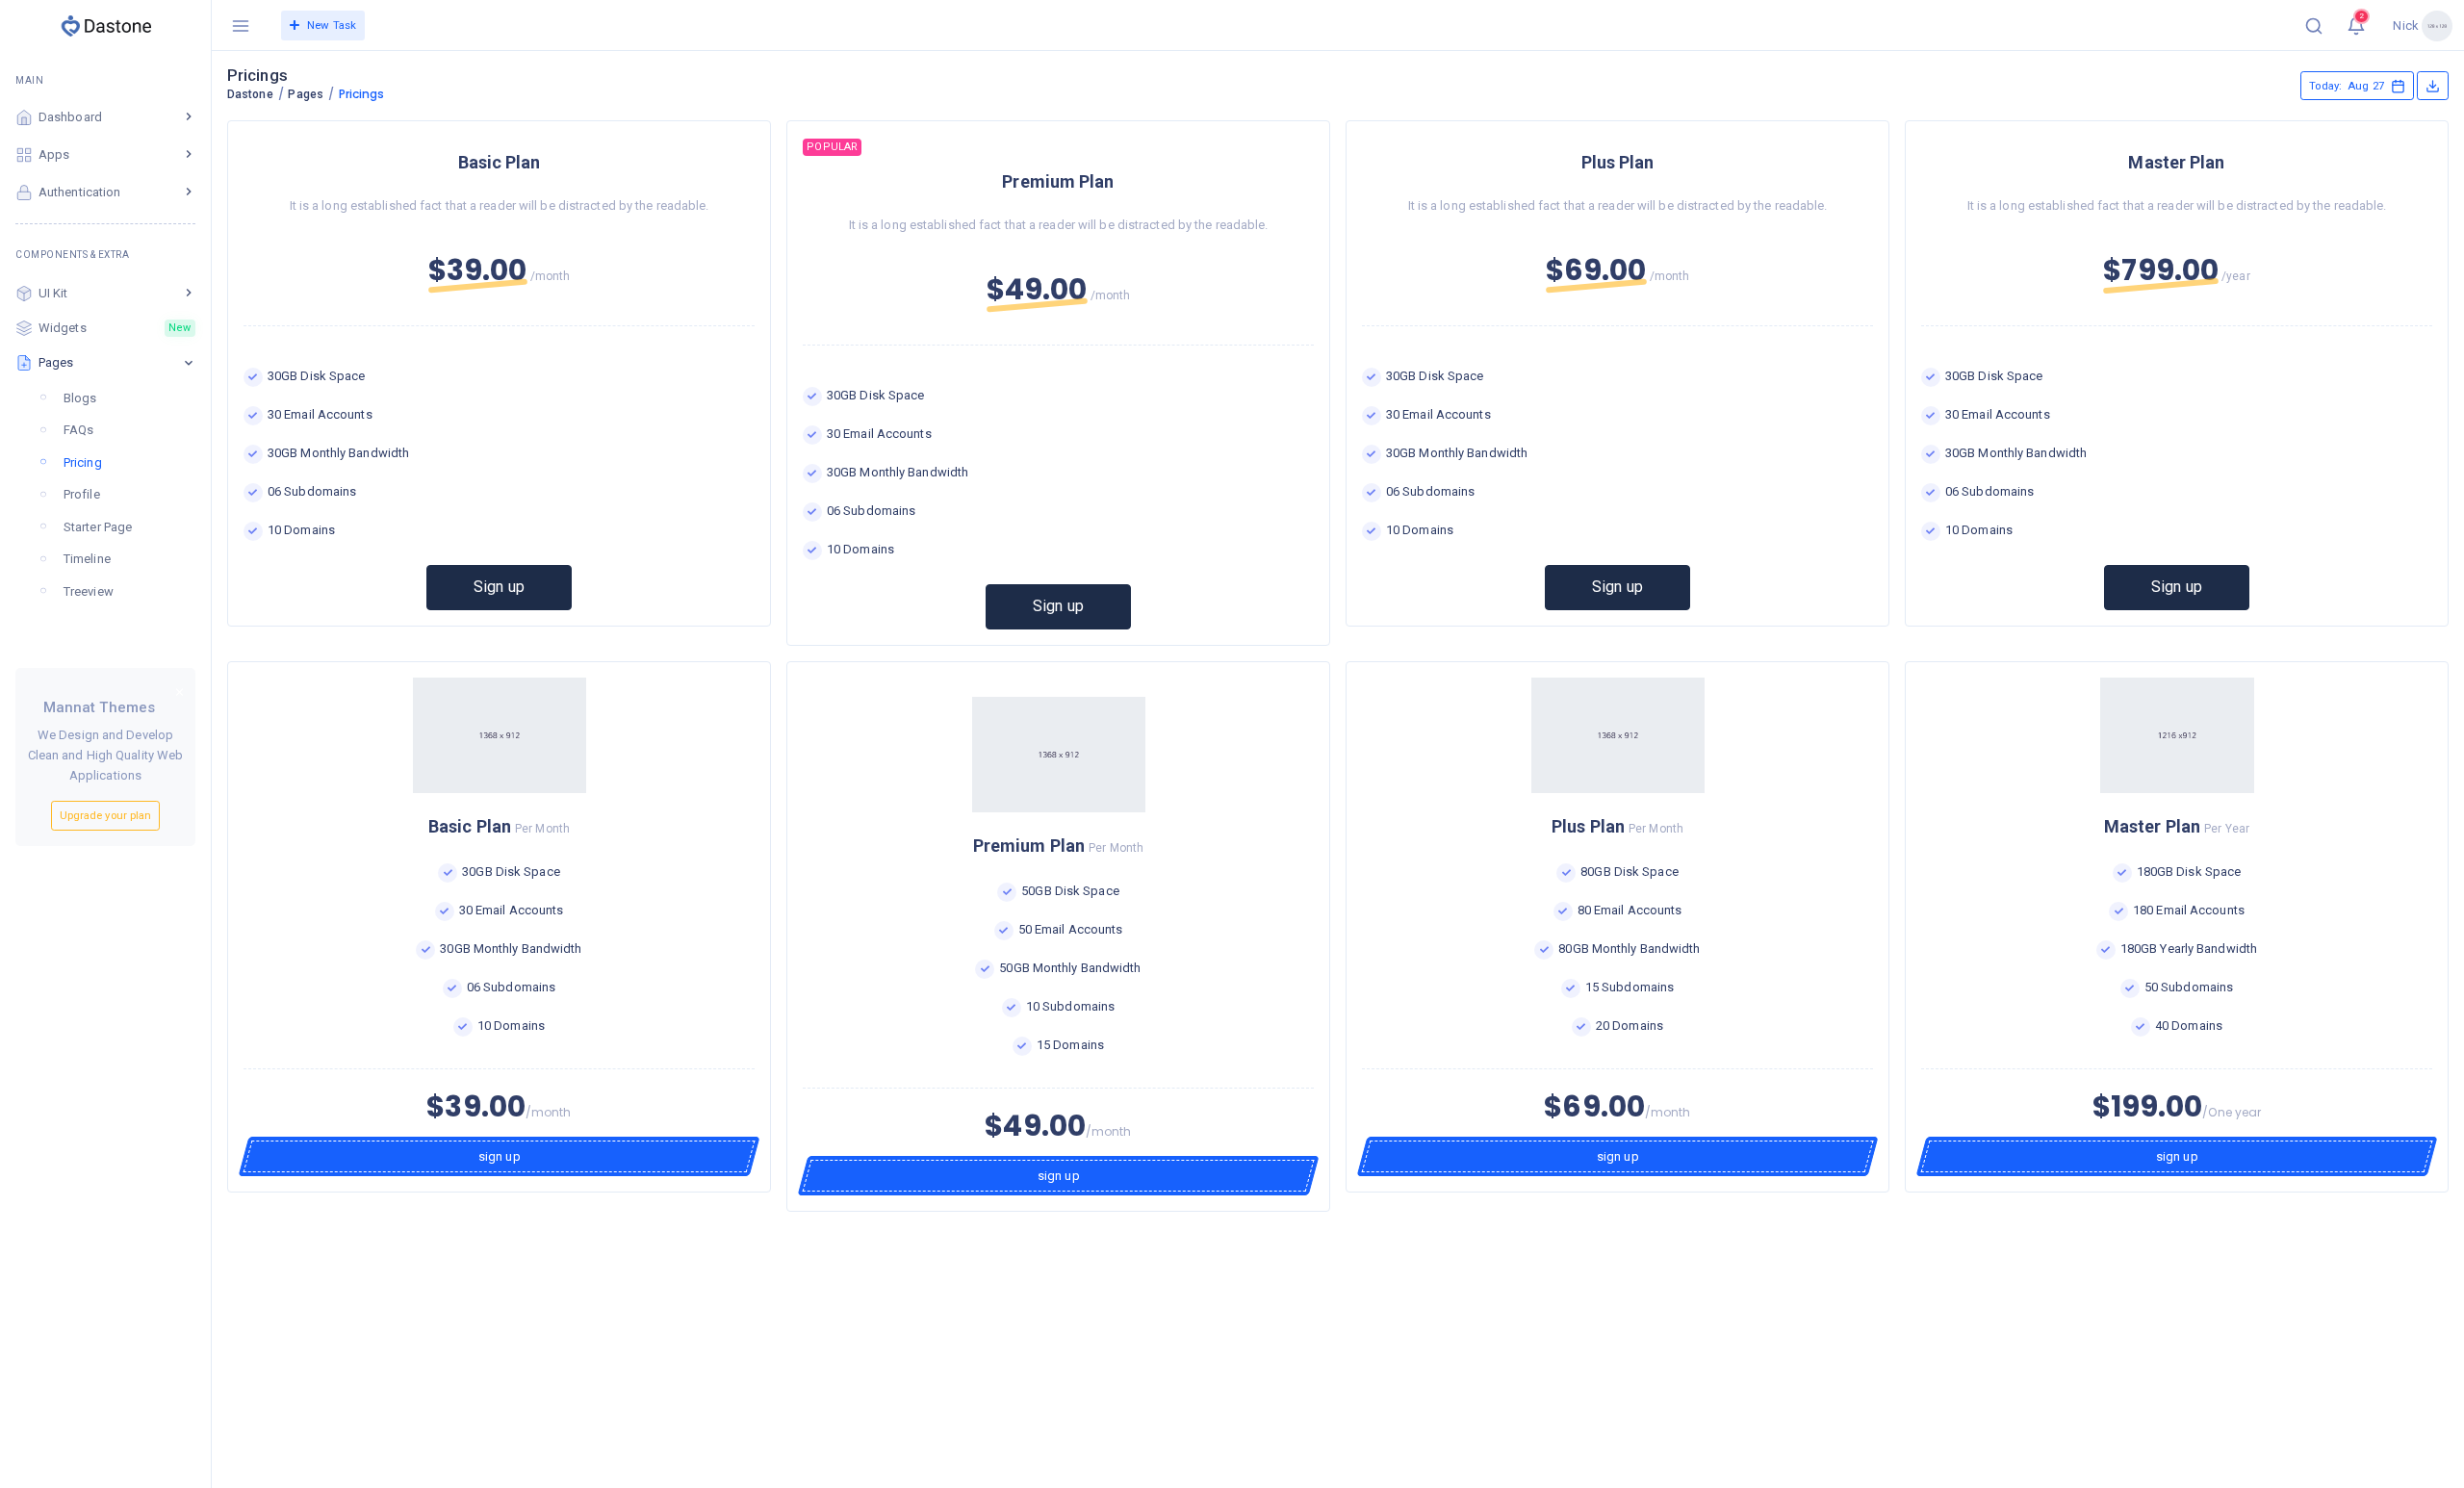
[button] (2314, 25)
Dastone (250, 94)
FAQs (78, 430)
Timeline (87, 559)
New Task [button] (332, 25)
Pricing (83, 462)
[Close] (180, 693)
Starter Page (98, 527)
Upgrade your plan (106, 815)
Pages (306, 94)
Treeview (89, 591)
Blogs (80, 398)
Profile (82, 494)
